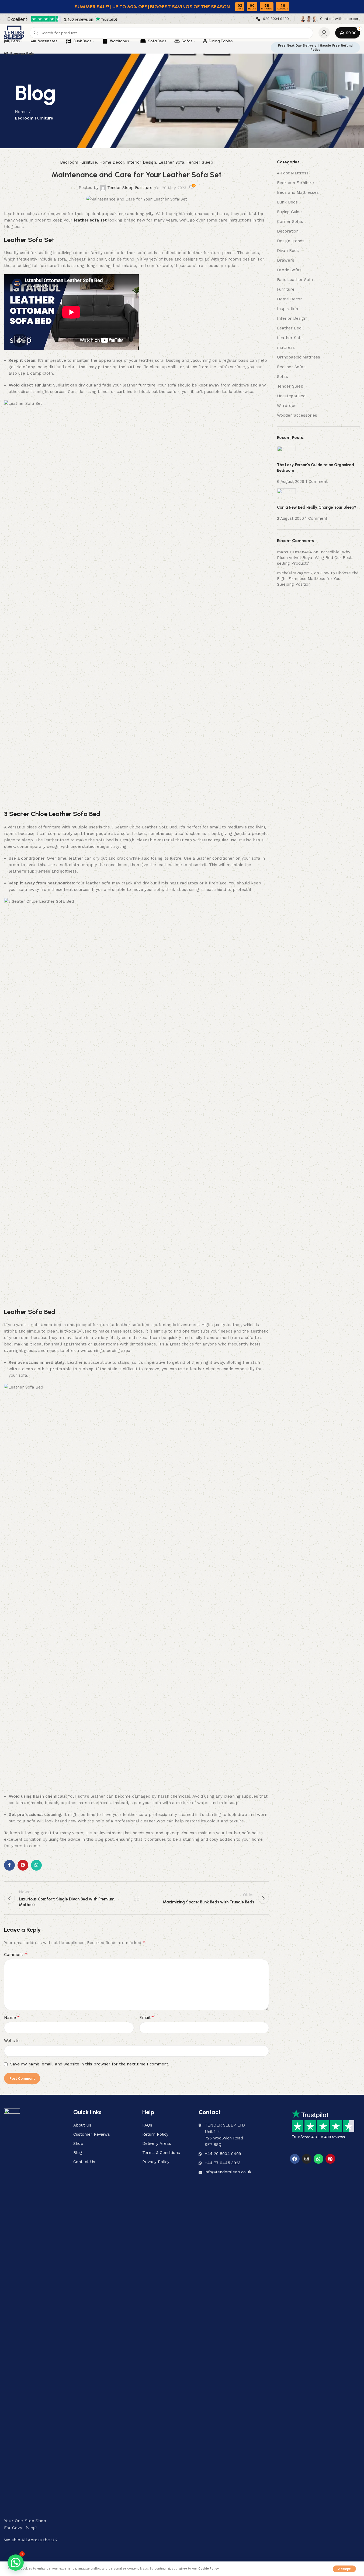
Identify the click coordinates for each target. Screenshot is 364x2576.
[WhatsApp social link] (36, 1865)
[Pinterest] (330, 2159)
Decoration (288, 231)
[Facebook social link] (9, 1865)
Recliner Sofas (291, 367)
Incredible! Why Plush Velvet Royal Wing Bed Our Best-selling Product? (315, 558)
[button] (16, 2563)
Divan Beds (288, 251)
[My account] (324, 33)
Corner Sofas (290, 222)
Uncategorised (291, 396)
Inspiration (287, 309)
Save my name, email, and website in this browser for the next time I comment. (90, 2064)
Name (12, 2017)
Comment (15, 1954)
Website (12, 2041)
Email (147, 2017)
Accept (344, 2569)
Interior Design (141, 162)
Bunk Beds (287, 202)
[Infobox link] (272, 19)
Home (21, 112)
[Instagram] (307, 2159)
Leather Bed (289, 328)
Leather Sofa (171, 162)
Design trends (291, 241)
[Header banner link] (182, 7)
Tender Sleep (200, 162)
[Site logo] (14, 33)
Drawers (286, 260)
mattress (286, 347)
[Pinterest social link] (23, 1865)
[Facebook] (295, 2159)
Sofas (282, 377)
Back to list (136, 1898)
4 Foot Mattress (293, 173)
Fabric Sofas (289, 270)
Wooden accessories (297, 415)
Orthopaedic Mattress (299, 357)
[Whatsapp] (318, 2159)
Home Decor (112, 162)
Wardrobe (287, 406)
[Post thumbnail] (286, 454)
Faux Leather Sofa (295, 280)
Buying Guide (289, 212)
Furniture (286, 289)
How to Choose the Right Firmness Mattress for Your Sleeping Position (318, 579)
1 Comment (317, 482)
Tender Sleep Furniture (130, 188)
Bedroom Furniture (34, 118)
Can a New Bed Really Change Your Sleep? (317, 507)
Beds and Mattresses (298, 192)
